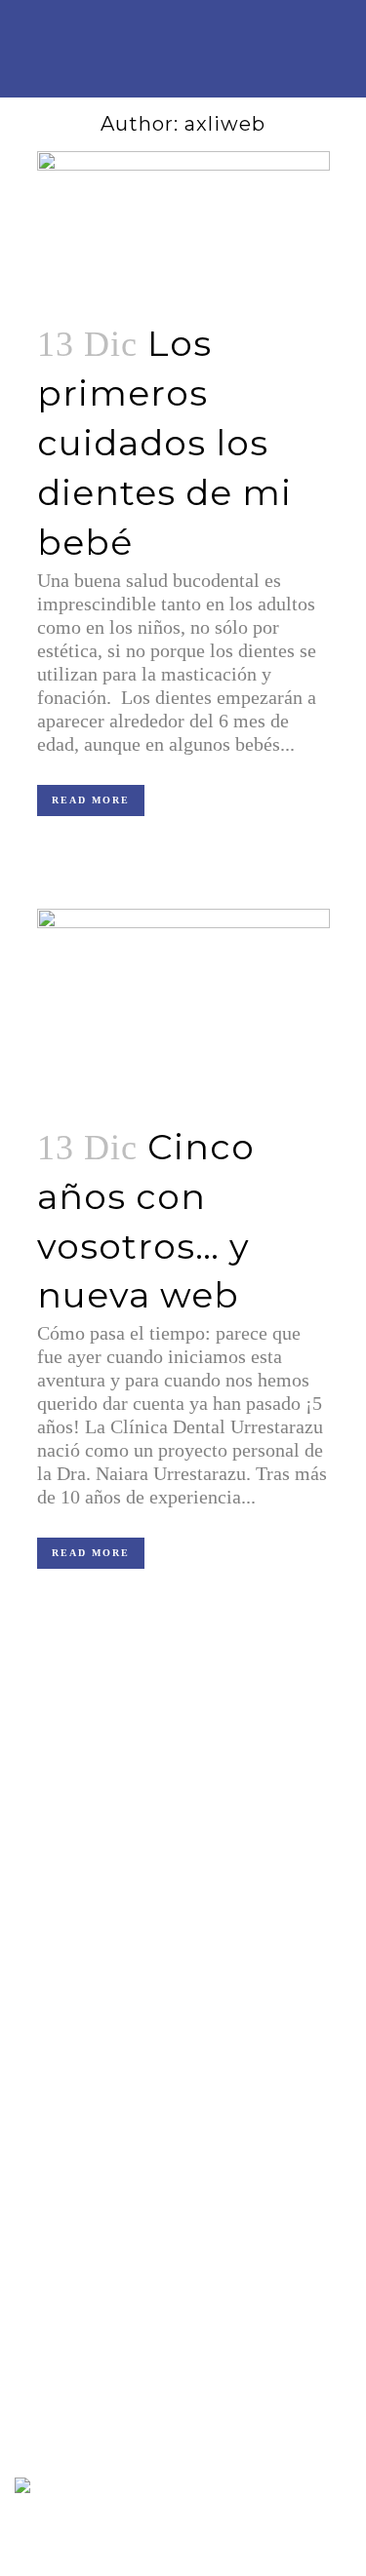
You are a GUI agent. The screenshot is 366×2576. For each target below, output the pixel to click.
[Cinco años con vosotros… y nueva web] (183, 1005)
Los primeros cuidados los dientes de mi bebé (164, 442)
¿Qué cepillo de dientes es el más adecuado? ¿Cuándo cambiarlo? (162, 2238)
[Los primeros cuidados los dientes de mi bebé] (183, 224)
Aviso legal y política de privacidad (112, 2110)
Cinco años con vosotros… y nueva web (125, 2377)
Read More (91, 800)
